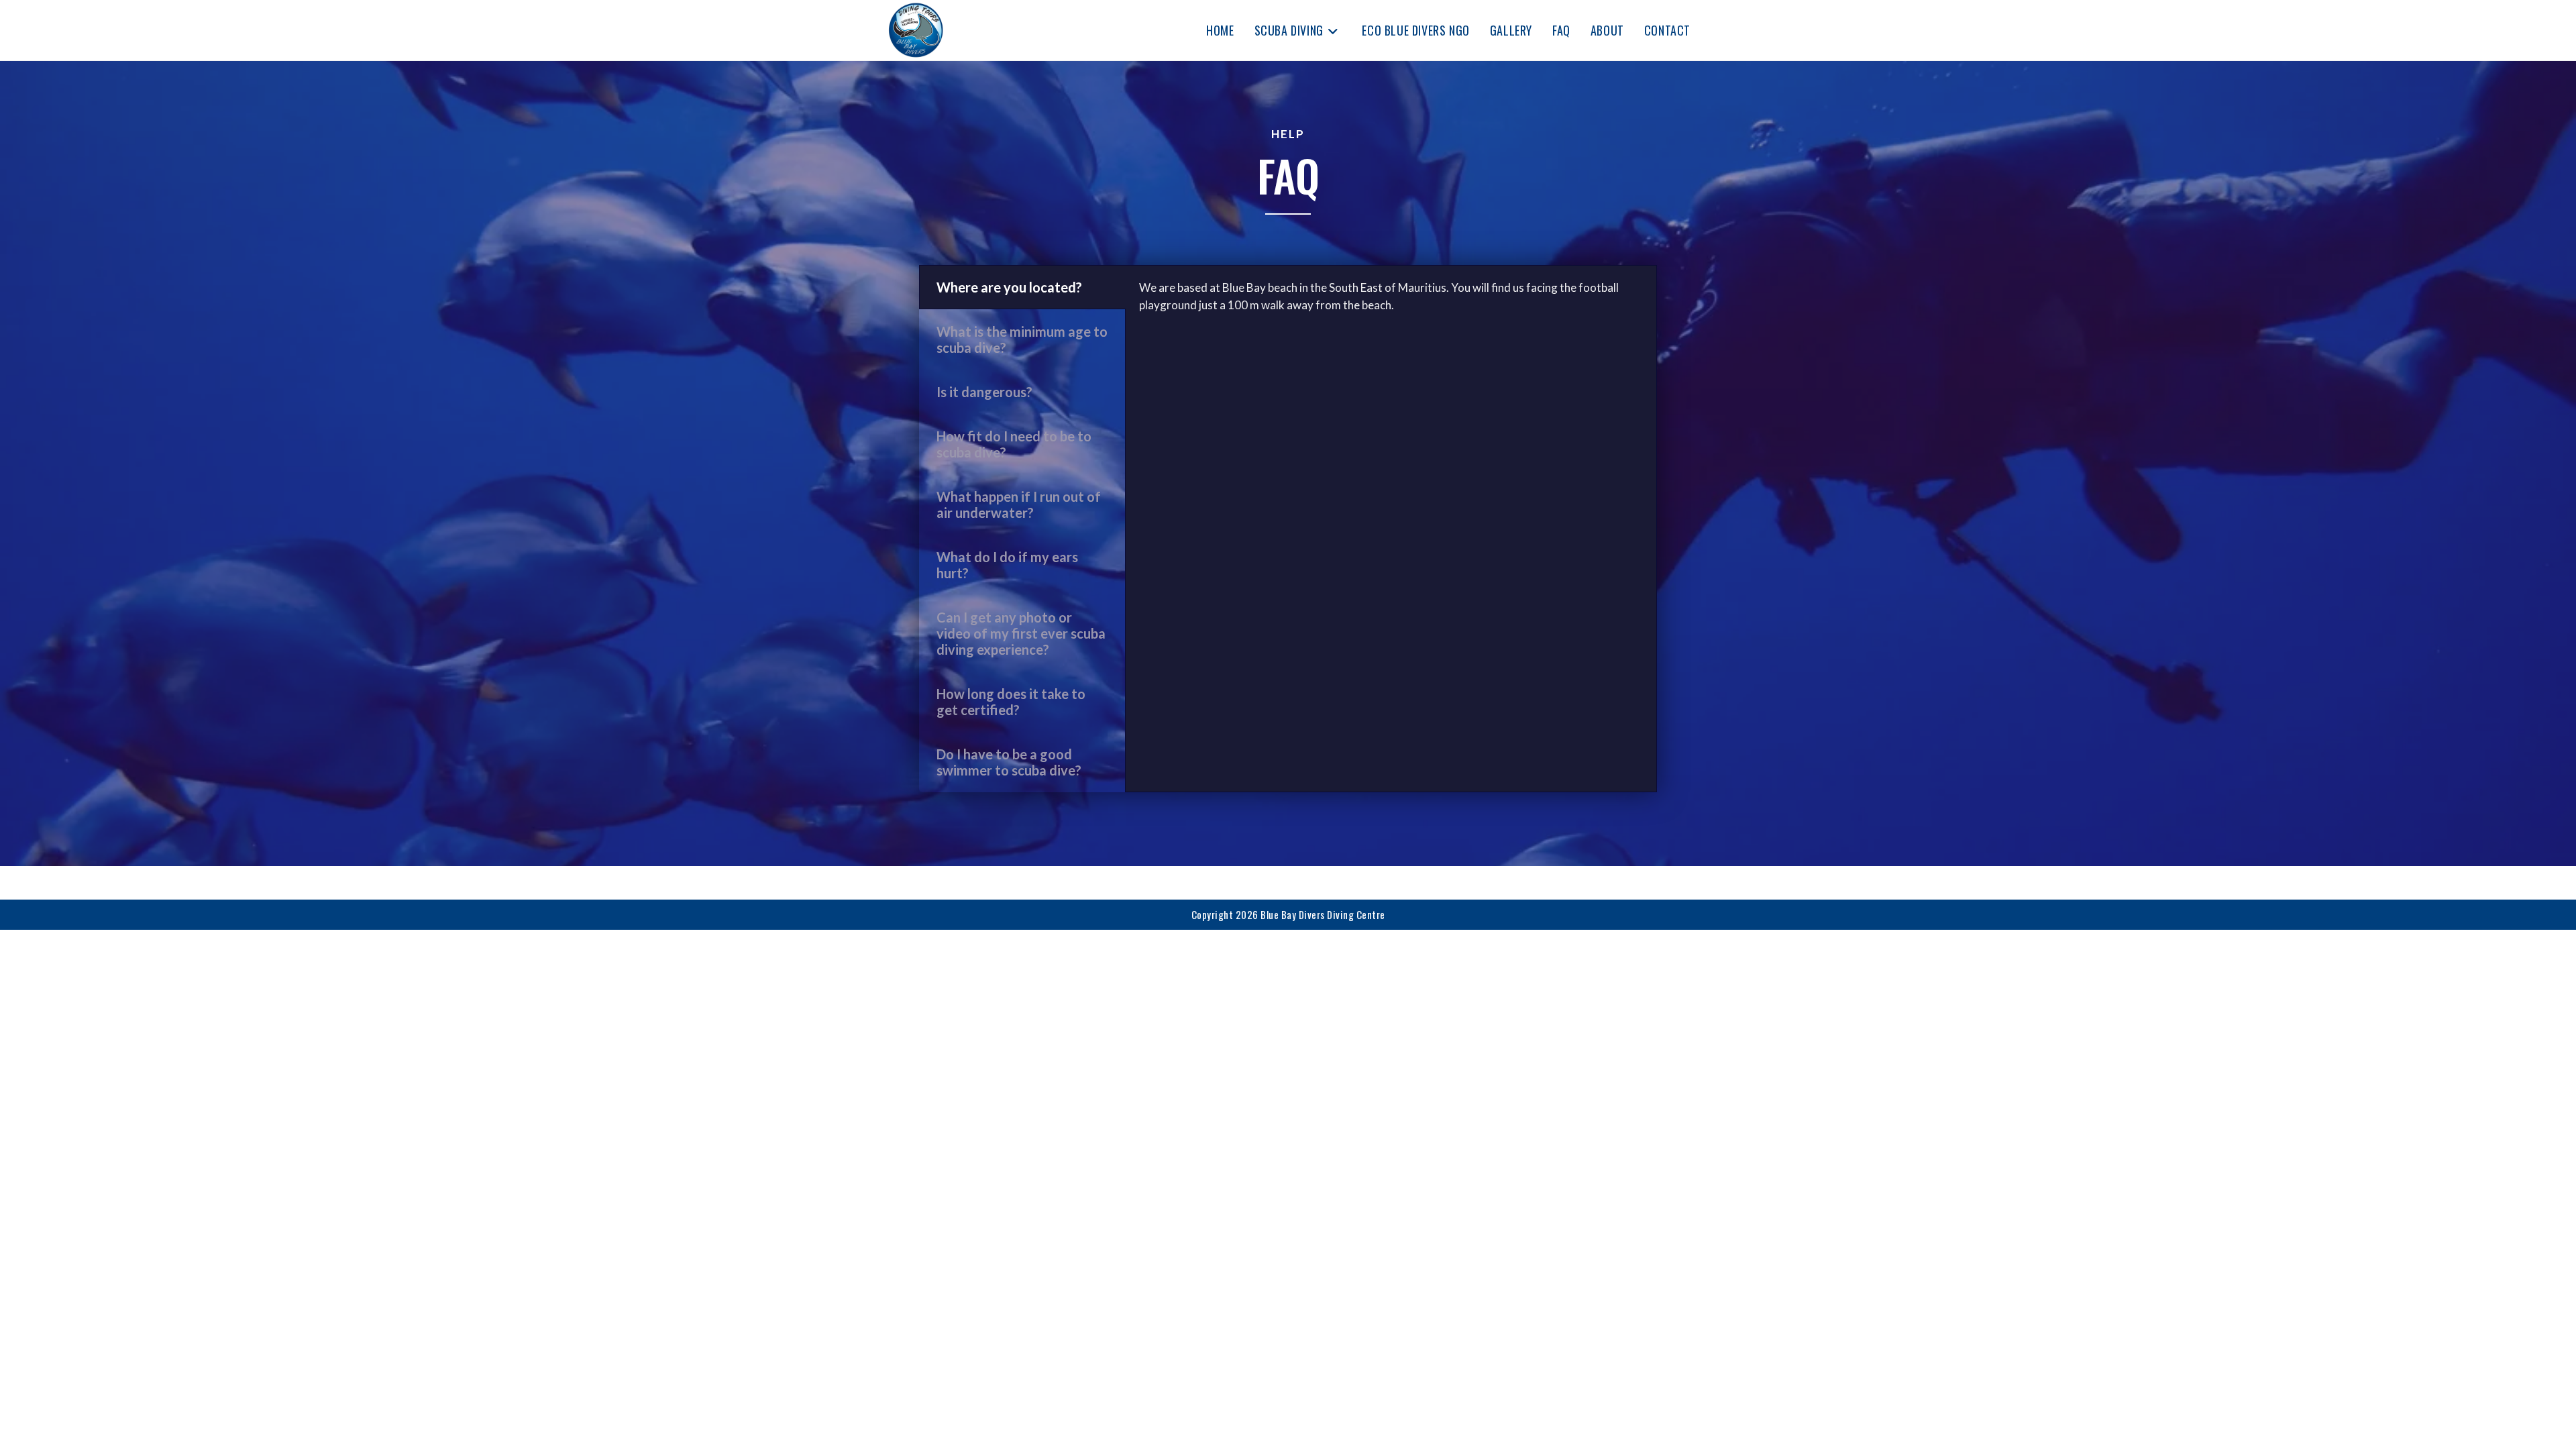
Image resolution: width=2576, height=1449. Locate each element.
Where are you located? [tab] (1009, 287)
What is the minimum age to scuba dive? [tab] (1022, 339)
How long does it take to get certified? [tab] (1011, 702)
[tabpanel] (1391, 303)
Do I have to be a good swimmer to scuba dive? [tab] (1009, 762)
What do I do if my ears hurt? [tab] (1007, 565)
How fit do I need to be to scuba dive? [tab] (1014, 444)
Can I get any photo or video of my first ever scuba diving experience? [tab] (1021, 633)
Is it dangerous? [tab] (984, 392)
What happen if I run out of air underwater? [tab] (1019, 504)
